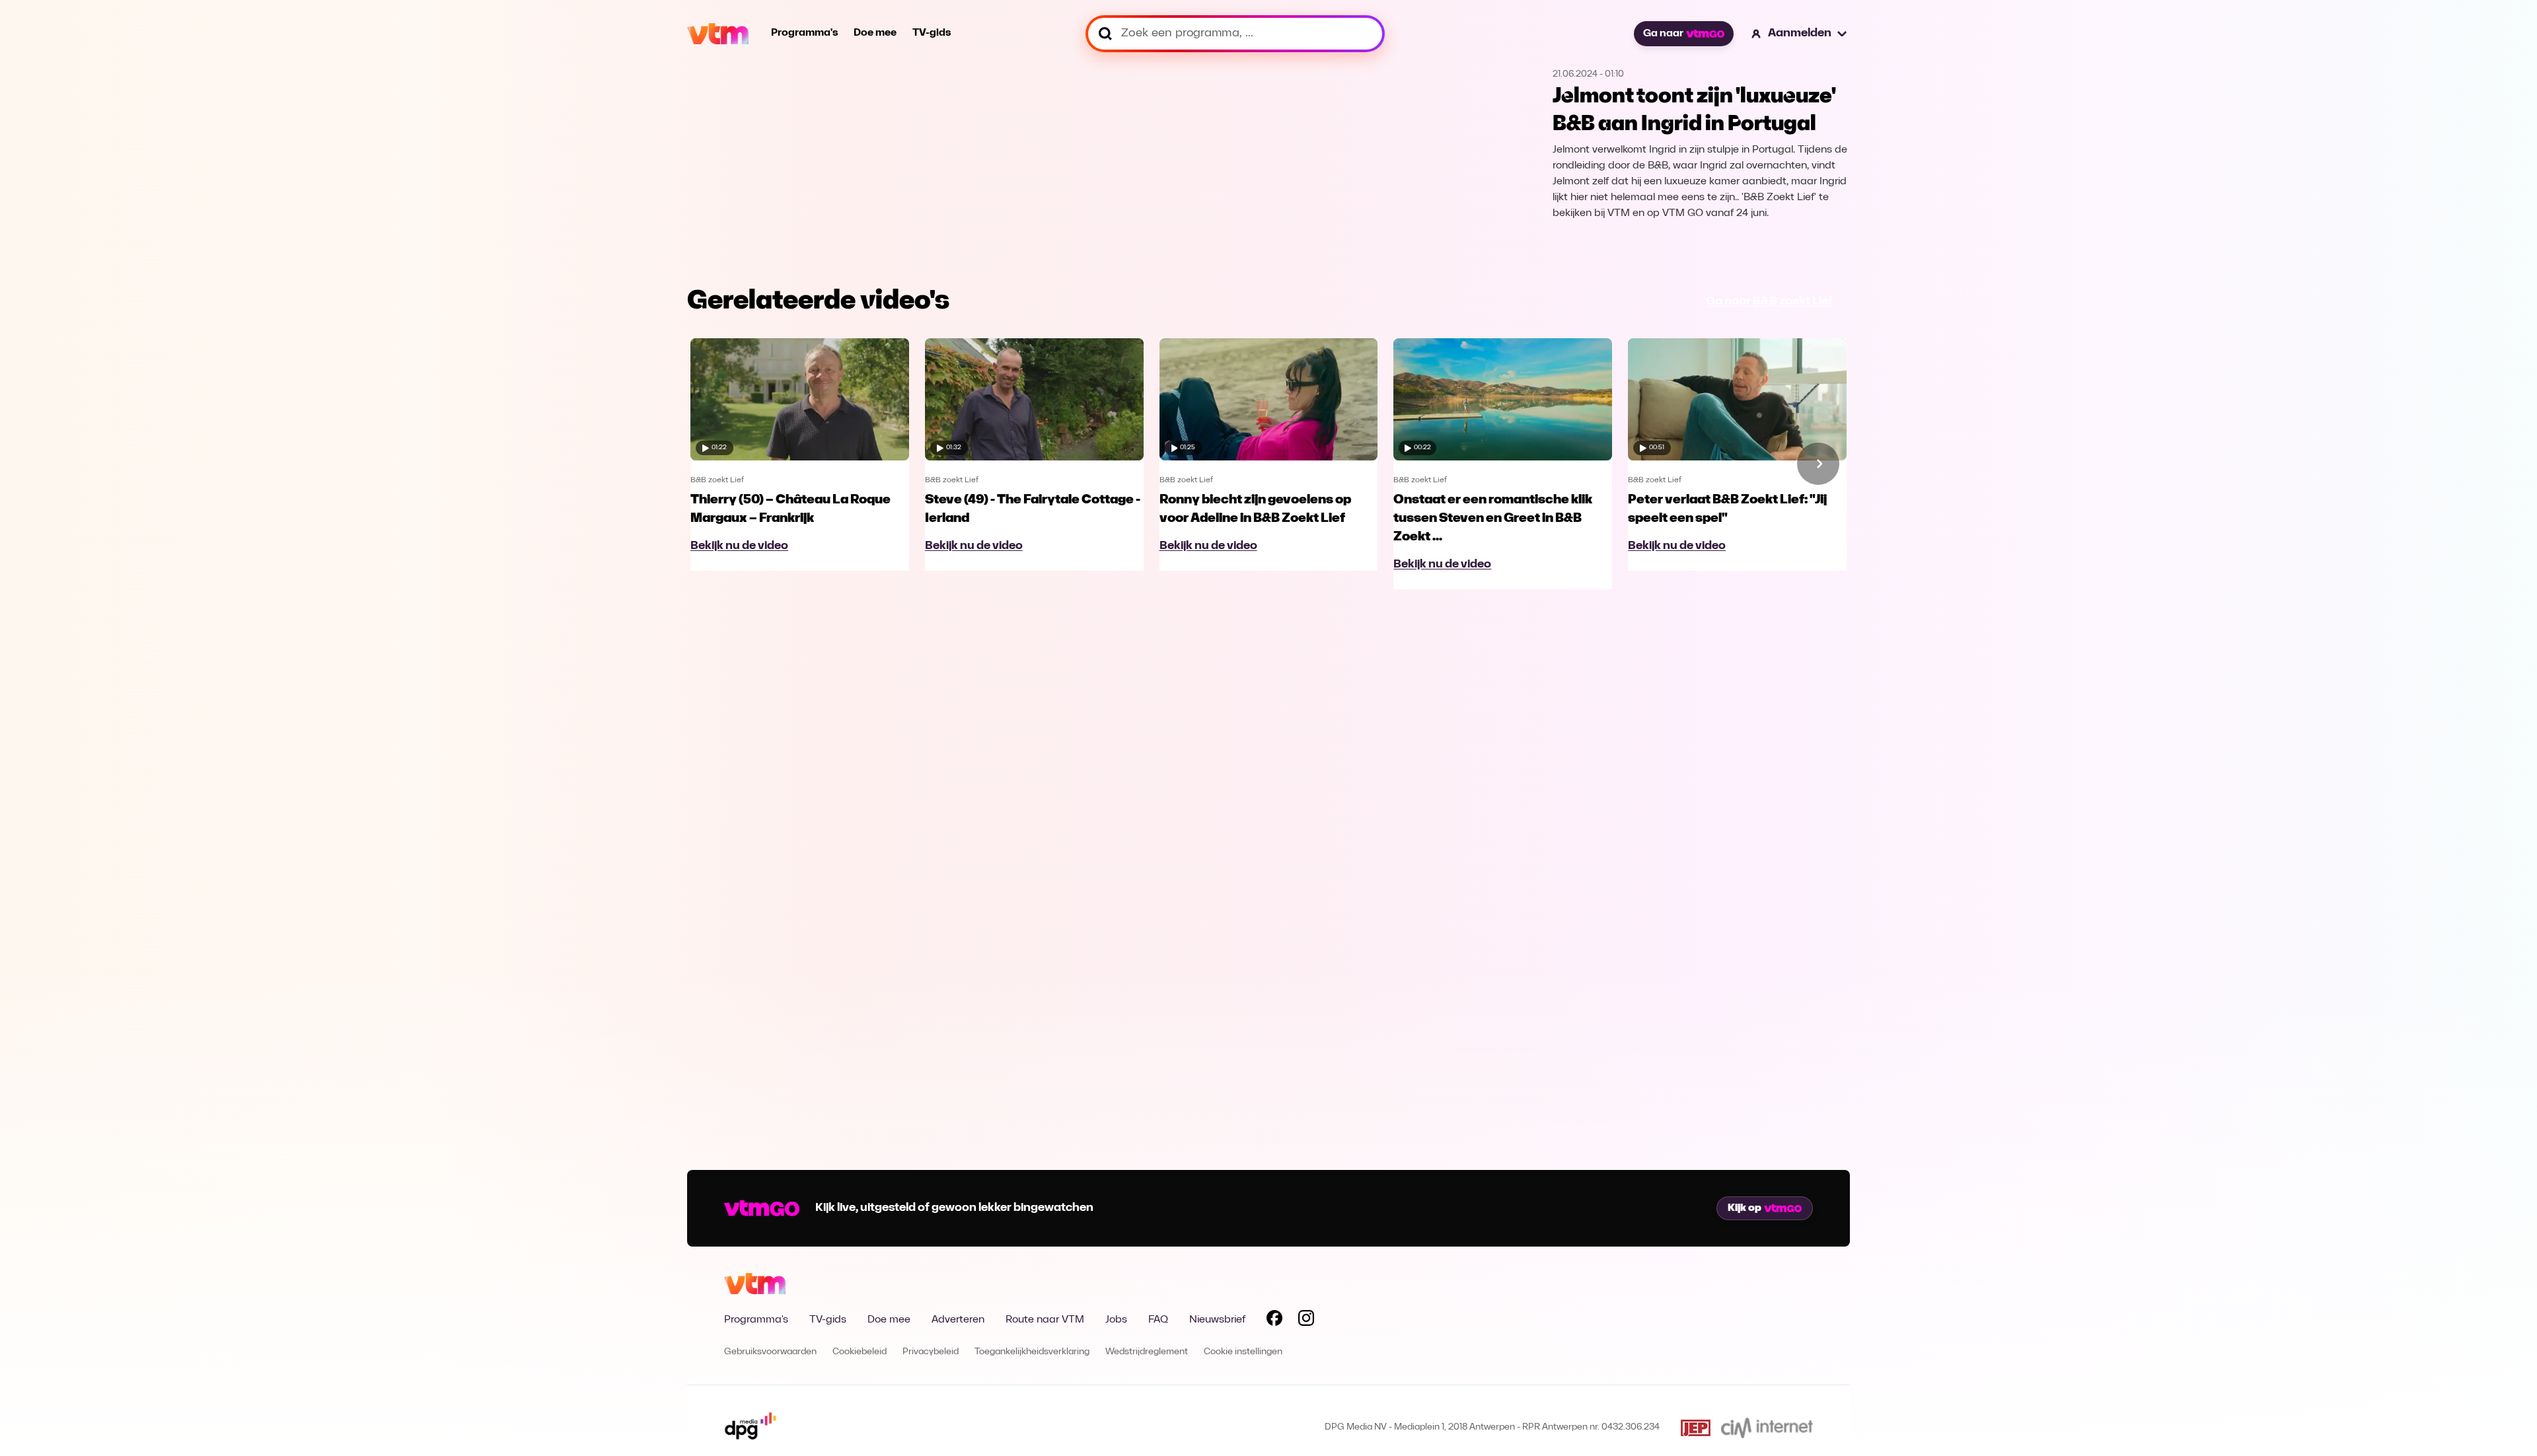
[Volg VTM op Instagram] (1306, 1321)
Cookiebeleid (860, 1352)
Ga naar (1663, 34)
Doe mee (875, 33)
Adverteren (958, 1320)
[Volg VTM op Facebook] (1274, 1321)
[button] (1800, 34)
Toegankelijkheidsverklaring (1032, 1352)
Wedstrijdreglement (1147, 1352)
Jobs (1116, 1320)
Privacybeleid (931, 1352)
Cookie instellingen (1243, 1352)
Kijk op (1745, 1208)
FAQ (1158, 1320)
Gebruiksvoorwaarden (770, 1352)
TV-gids (932, 33)
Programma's (804, 33)
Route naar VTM (1045, 1320)
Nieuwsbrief (1217, 1320)
